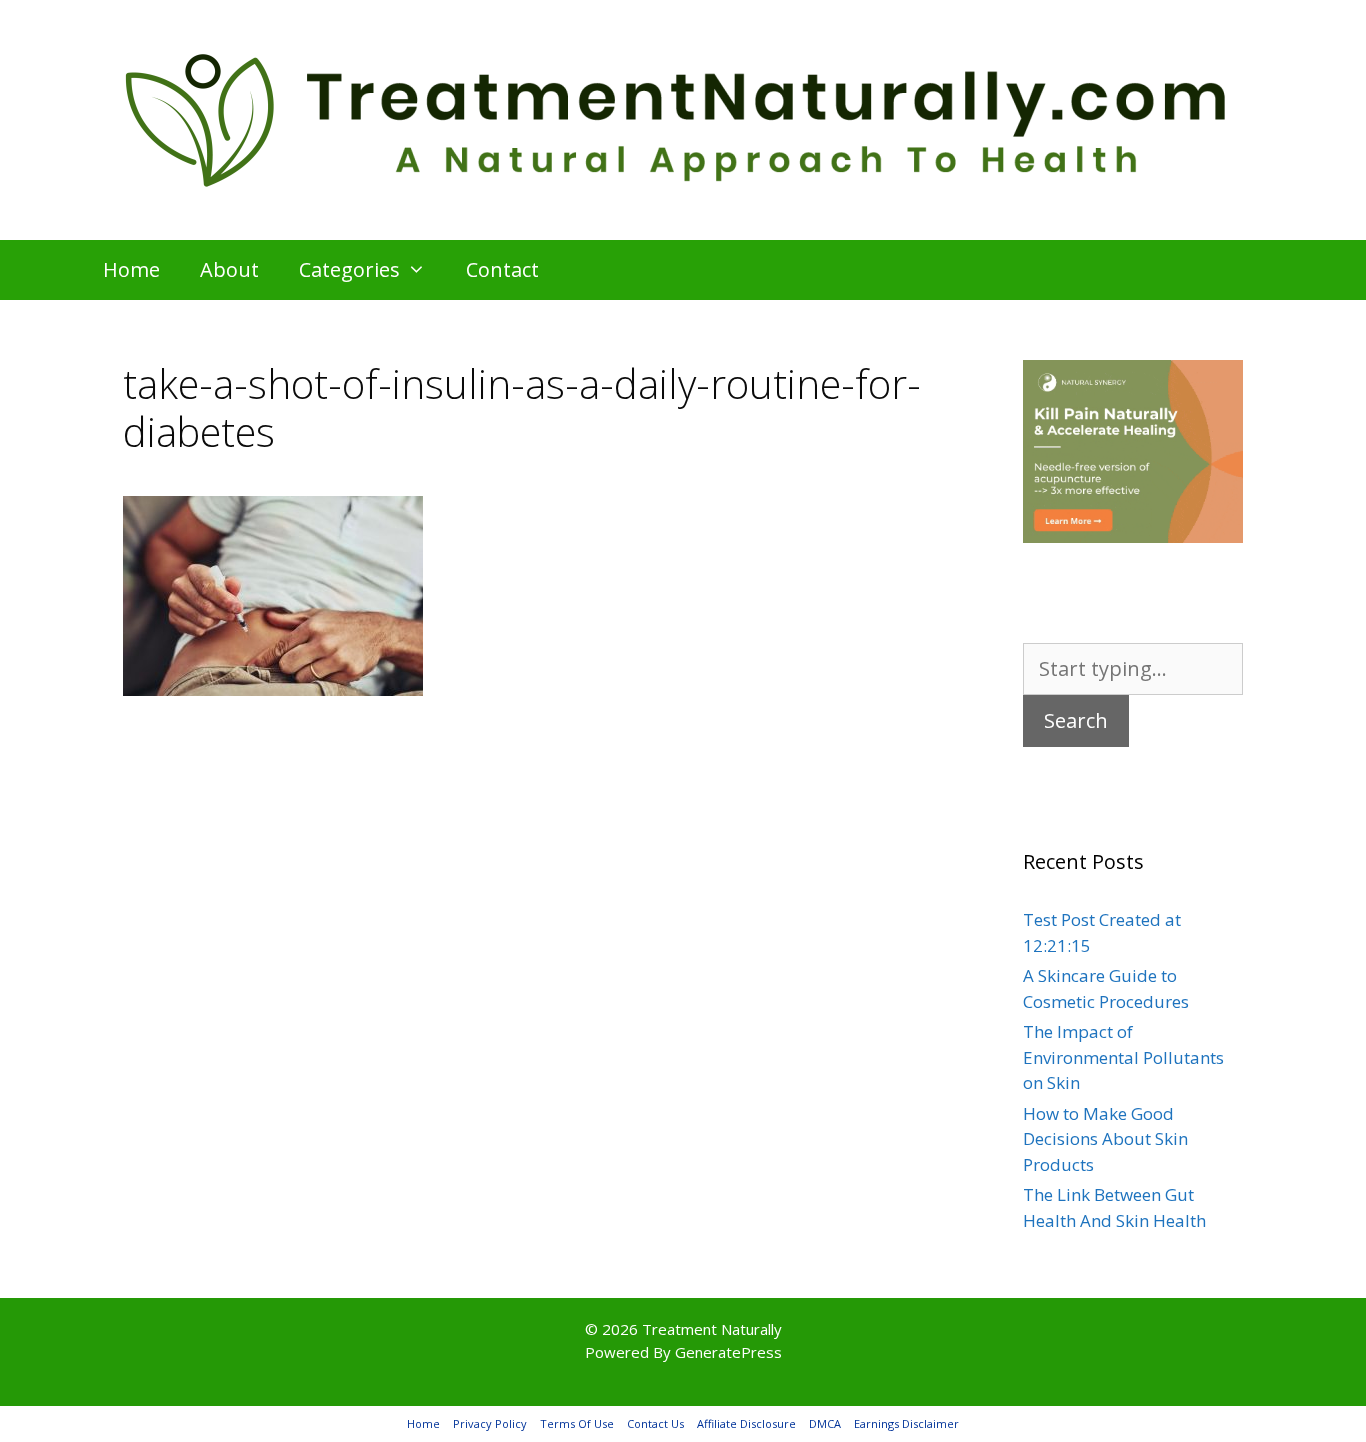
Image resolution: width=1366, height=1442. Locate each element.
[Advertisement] (523, 874)
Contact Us (655, 1423)
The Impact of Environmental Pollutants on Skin (1123, 1057)
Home (131, 269)
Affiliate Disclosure (746, 1423)
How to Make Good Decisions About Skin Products (1105, 1139)
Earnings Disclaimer (906, 1423)
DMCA (825, 1423)
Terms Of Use (577, 1423)
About (229, 269)
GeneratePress (728, 1352)
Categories (349, 269)
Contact (502, 269)
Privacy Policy (490, 1423)
